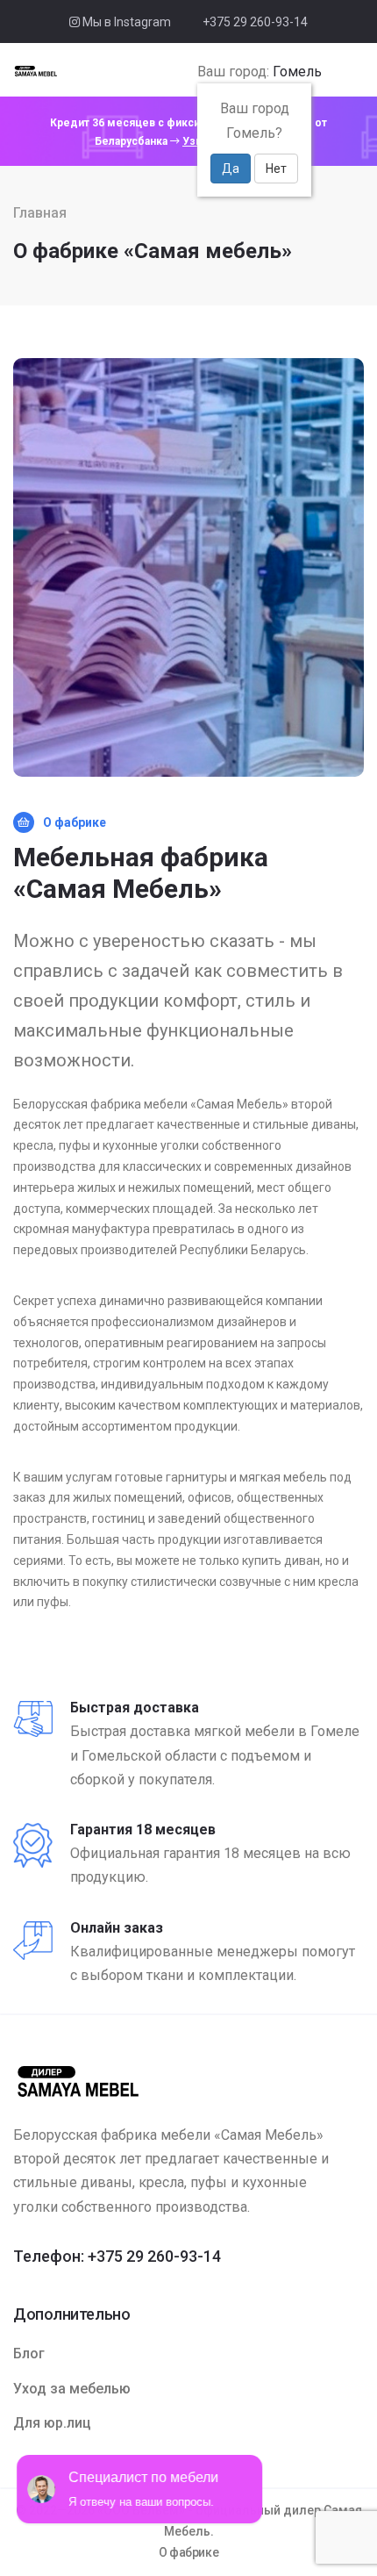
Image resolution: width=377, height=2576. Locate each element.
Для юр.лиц (52, 2423)
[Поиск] (334, 72)
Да (231, 169)
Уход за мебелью (72, 2389)
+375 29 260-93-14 (255, 22)
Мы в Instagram (125, 22)
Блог (29, 2354)
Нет (276, 169)
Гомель (297, 72)
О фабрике (189, 2552)
